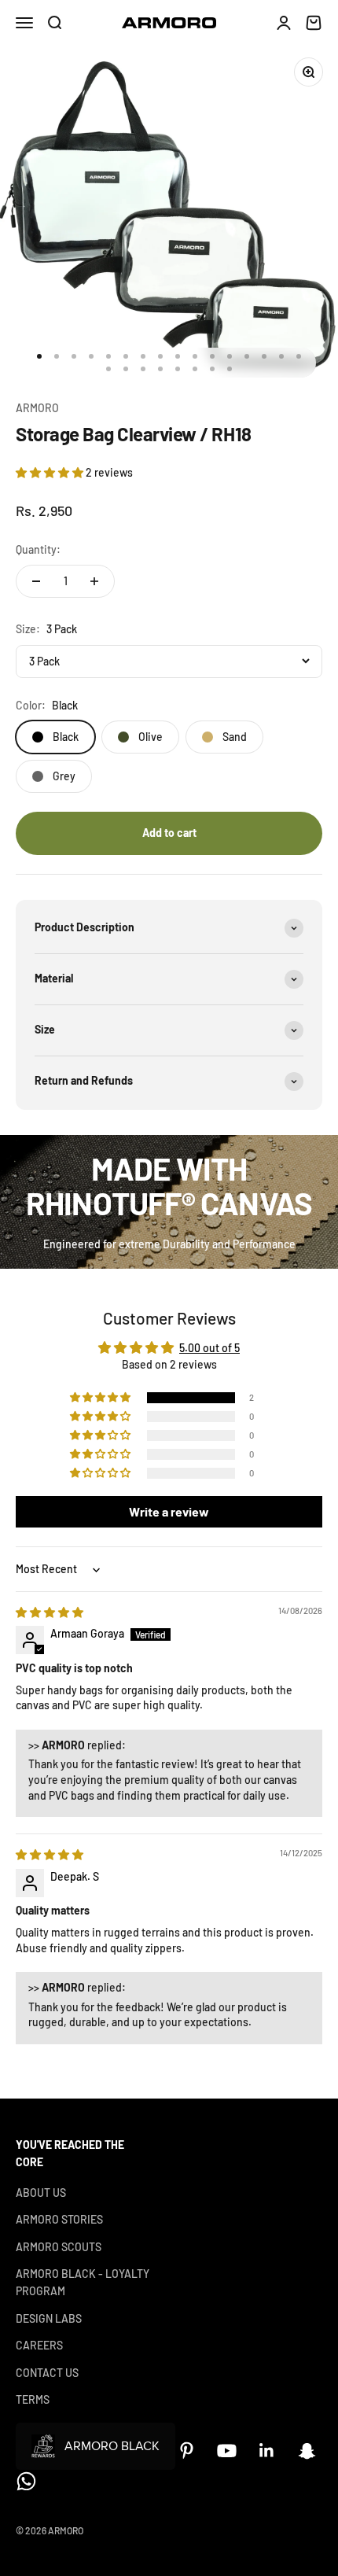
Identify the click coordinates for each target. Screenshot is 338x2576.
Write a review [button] (169, 1511)
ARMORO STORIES (59, 2219)
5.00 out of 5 (209, 1348)
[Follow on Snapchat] (307, 2451)
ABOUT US (41, 2193)
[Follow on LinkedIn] (267, 2451)
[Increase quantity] (94, 581)
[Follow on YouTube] (227, 2451)
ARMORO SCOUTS (59, 2247)
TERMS (33, 2399)
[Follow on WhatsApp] (26, 2481)
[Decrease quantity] (36, 581)
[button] (51, 472)
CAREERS (39, 2345)
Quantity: (38, 549)
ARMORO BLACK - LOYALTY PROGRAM (83, 2282)
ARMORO (37, 408)
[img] (50, 1612)
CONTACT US (47, 2373)
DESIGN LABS (49, 2318)
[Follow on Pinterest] (187, 2451)
